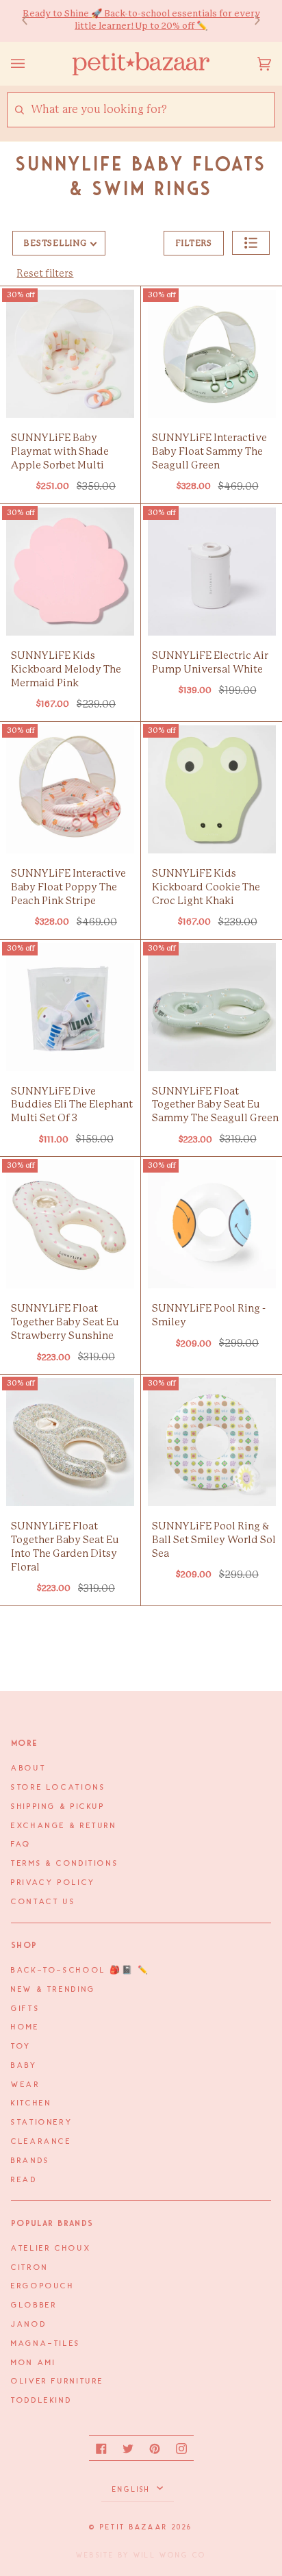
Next (251, 21)
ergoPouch (43, 2286)
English (133, 2490)
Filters (194, 243)
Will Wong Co (170, 2555)
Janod (29, 2325)
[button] (251, 243)
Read (24, 2180)
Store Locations (58, 1788)
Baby (24, 2066)
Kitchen (31, 2103)
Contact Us (43, 1902)
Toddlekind (41, 2401)
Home (25, 2027)
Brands (30, 2161)
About (28, 1768)
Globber (34, 2305)
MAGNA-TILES (46, 2344)
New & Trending (53, 1990)
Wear (26, 2085)
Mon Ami (33, 2363)
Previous (31, 21)
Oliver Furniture (57, 2381)
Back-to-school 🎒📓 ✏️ (80, 1971)
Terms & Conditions (65, 1864)
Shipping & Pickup (58, 1807)
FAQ (21, 1845)
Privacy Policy (53, 1883)
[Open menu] (31, 64)
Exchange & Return (64, 1826)
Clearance (41, 2142)
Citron (30, 2268)
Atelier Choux (51, 2249)
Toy (21, 2047)
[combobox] (152, 110)
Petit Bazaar (134, 2527)
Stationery (42, 2123)
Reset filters (45, 274)
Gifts (25, 2009)
